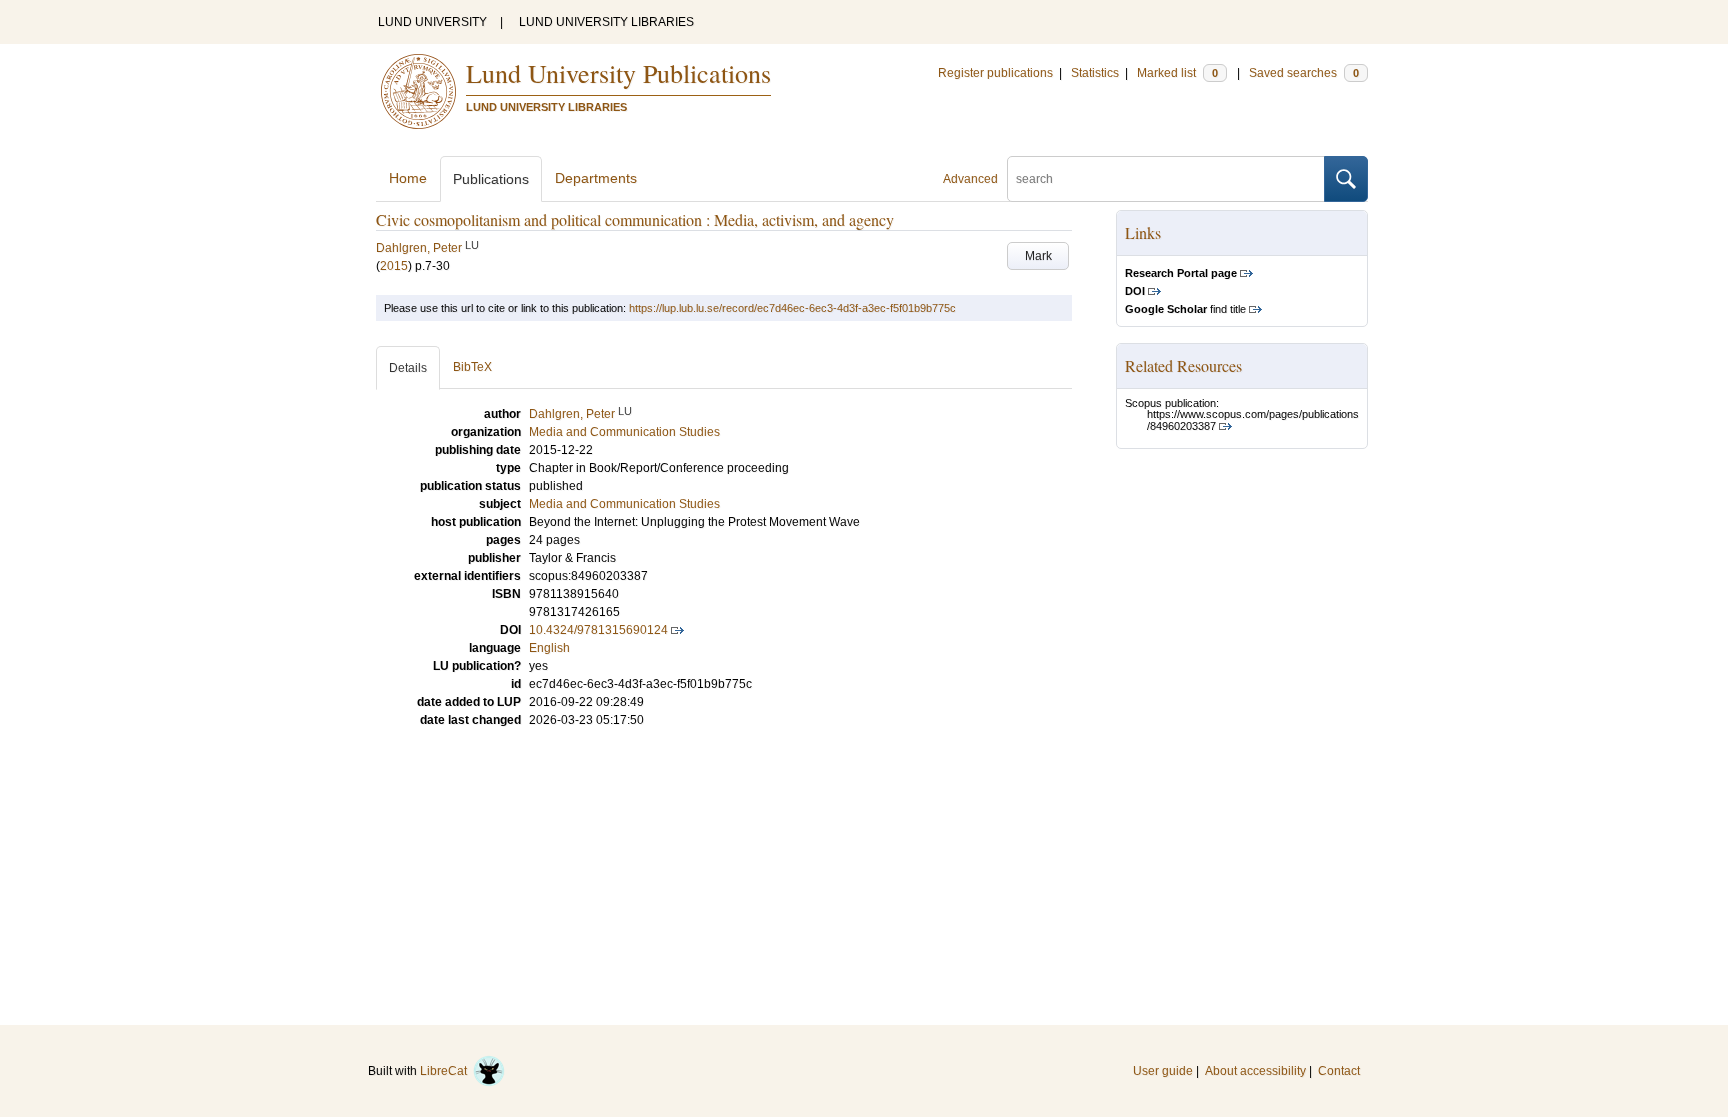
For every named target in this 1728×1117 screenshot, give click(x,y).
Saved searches (1304, 73)
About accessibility (1255, 1071)
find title (1185, 309)
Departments (596, 178)
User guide (1163, 1071)
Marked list (1177, 73)
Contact (1339, 1071)
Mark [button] (1038, 256)
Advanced (970, 179)
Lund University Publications (618, 73)
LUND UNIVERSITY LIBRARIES (606, 22)
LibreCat (446, 1071)
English (549, 648)
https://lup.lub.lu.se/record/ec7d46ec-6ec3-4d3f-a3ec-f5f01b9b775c (792, 308)
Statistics (1095, 73)
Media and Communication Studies (624, 504)
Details (408, 368)
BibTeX (472, 367)
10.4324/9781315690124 (598, 630)
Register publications (995, 73)
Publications (491, 179)
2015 (394, 266)
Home (408, 178)
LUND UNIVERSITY (432, 22)
